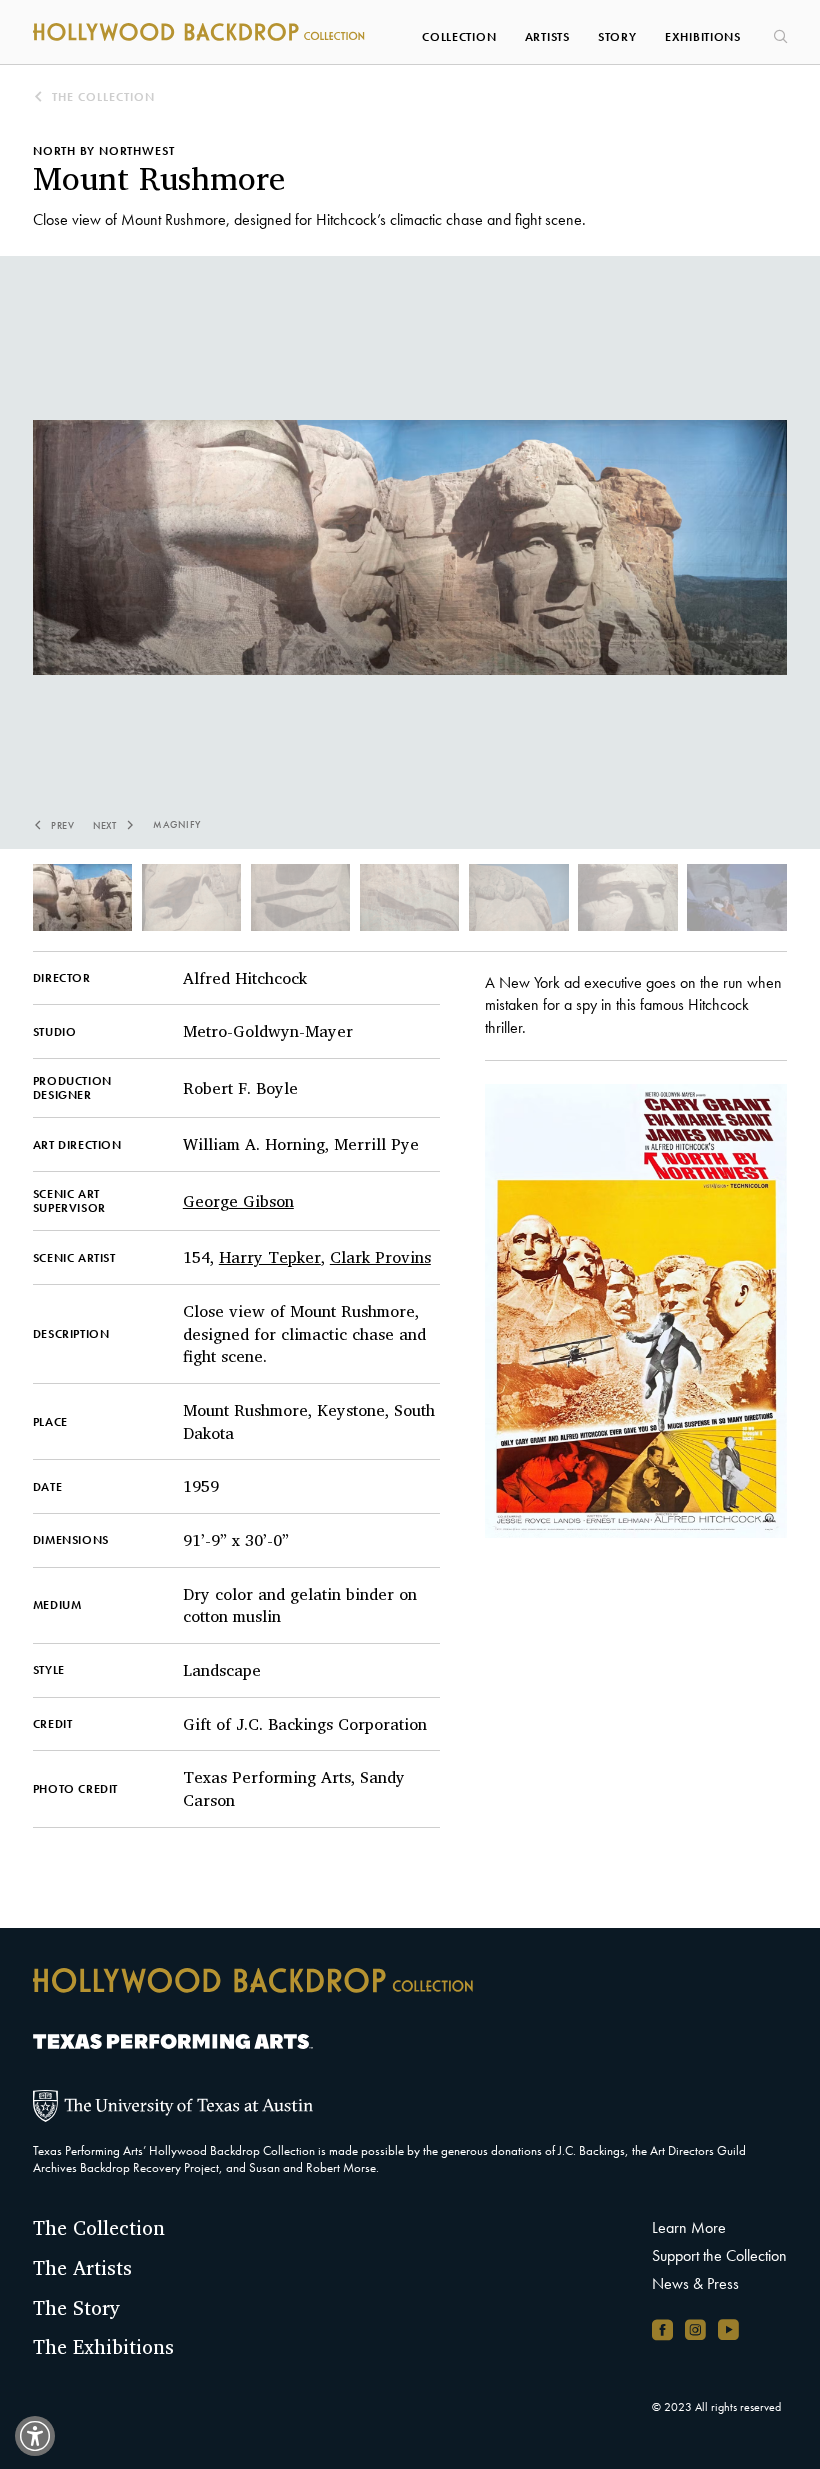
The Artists (82, 2268)
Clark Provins (380, 1257)
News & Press (695, 2283)
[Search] (778, 30)
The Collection (102, 97)
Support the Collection (719, 2255)
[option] (410, 573)
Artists (547, 37)
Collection (459, 37)
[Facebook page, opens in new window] (662, 2329)
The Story (76, 2308)
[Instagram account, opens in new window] (695, 2329)
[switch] (35, 2436)
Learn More (689, 2227)
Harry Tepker (270, 1257)
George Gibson (238, 1201)
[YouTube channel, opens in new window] (728, 2329)
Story (617, 37)
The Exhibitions (103, 2347)
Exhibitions (703, 37)
